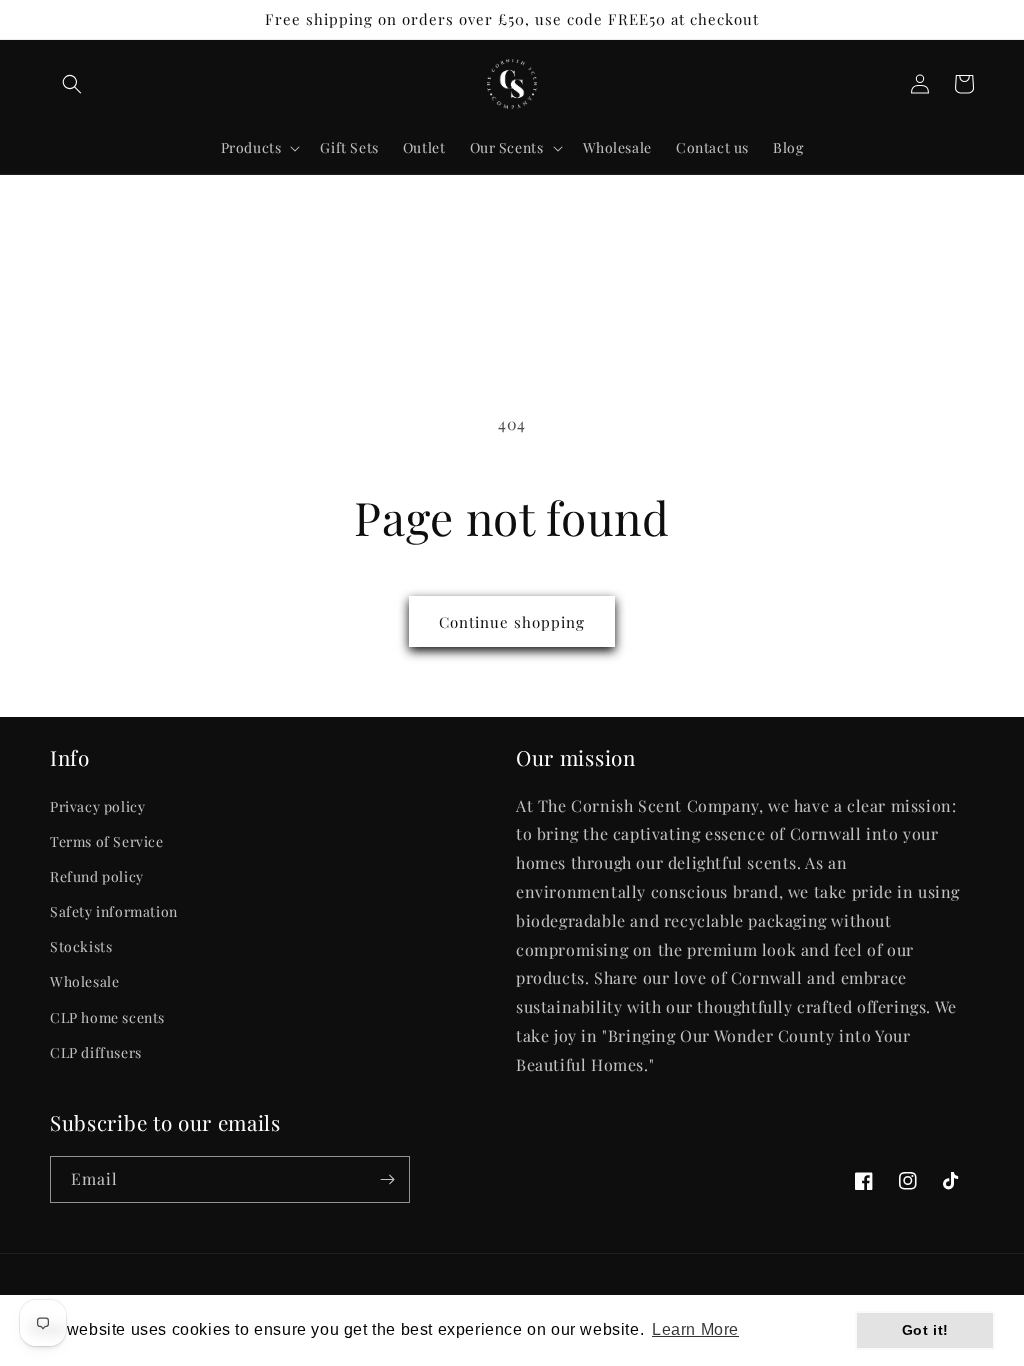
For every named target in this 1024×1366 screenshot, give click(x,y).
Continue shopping (512, 622)
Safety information (114, 911)
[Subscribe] (387, 1179)
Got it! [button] (925, 1330)
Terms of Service (107, 841)
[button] (72, 84)
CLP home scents (107, 1017)
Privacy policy (97, 806)
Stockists (81, 946)
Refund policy (97, 876)
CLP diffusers (96, 1052)
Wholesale (84, 981)
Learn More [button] (695, 1329)
